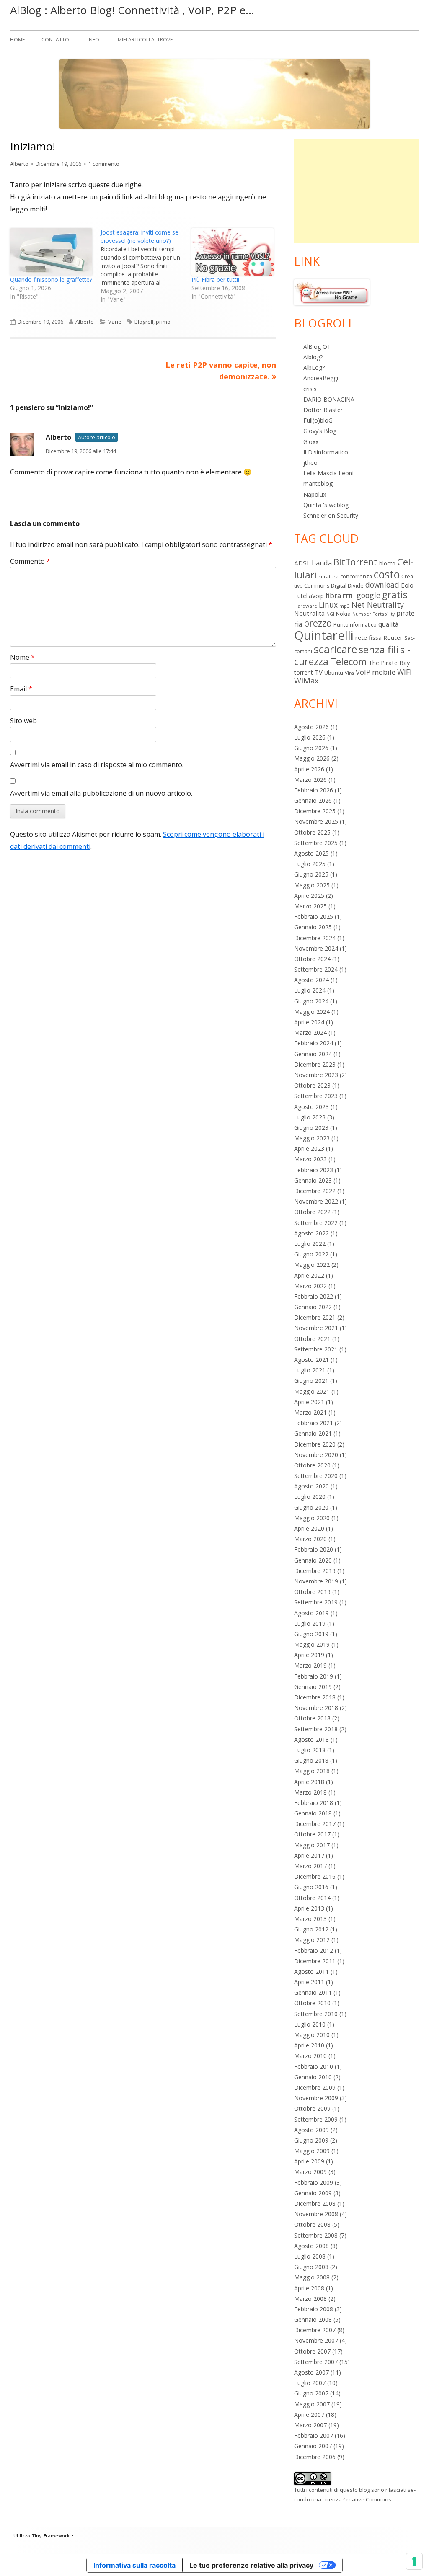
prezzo (318, 623)
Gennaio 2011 (313, 1992)
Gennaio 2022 (313, 1307)
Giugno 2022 (311, 1254)
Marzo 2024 (310, 1033)
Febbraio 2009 (314, 2183)
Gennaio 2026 (313, 801)
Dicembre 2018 (315, 1697)
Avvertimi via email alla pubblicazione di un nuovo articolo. (101, 793)
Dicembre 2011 (315, 1961)
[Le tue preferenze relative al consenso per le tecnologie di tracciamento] (414, 2561)
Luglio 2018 (310, 1750)
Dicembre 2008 (315, 2203)
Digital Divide (347, 585)
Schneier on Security (331, 515)
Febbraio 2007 (314, 2435)
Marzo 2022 (310, 1286)
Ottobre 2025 (312, 832)
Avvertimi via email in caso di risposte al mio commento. (97, 765)
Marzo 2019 (310, 1665)
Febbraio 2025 (314, 917)
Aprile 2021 (309, 1402)
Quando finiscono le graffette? (51, 280)
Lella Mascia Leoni (328, 473)
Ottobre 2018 (312, 1718)
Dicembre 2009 (315, 2087)
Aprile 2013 (309, 1908)
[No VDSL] (332, 292)
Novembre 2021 (316, 1328)
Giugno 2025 (311, 874)
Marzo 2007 (310, 2425)
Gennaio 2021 (313, 1433)
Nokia (343, 614)
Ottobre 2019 (312, 1592)
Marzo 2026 (310, 780)
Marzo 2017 (310, 1866)
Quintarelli (324, 635)
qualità (388, 624)
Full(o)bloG (318, 420)
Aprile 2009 (309, 2161)
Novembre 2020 (316, 1455)
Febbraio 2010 (314, 2067)
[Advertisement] (357, 191)
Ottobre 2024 (312, 959)
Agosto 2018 (311, 1739)
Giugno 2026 (311, 748)
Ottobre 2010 (312, 2003)
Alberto (19, 164)
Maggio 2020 (312, 1518)
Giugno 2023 (311, 1128)
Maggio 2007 (312, 2404)
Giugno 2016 (311, 1887)
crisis (310, 389)
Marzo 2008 (310, 2299)
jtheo (310, 463)
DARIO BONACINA (329, 399)
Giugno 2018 (311, 1760)
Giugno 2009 (311, 2140)
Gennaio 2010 (313, 2077)
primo (163, 322)
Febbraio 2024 (314, 1043)
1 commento (104, 164)
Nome (22, 657)
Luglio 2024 (310, 990)
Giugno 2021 (311, 1381)
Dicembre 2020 (315, 1444)
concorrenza (356, 576)
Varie (115, 322)
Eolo (407, 585)
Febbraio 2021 (314, 1423)
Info (93, 40)
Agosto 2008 (311, 2246)
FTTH (349, 596)
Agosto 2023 (311, 1107)
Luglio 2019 (310, 1623)
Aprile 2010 (309, 2045)
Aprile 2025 (309, 896)
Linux (328, 605)
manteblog (318, 483)
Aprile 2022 (309, 1275)
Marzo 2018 (310, 1792)
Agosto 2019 (311, 1613)
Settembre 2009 (316, 2119)
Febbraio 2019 (314, 1676)
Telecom (348, 661)
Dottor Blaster (323, 410)
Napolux (315, 494)
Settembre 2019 (316, 1602)
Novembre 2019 (316, 1581)
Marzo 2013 (310, 1919)
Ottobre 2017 (312, 1834)
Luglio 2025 (310, 864)
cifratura (328, 576)
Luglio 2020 (310, 1497)
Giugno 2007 (311, 2393)
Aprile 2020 (309, 1528)
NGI (330, 614)
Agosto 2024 (311, 980)
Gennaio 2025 (313, 927)
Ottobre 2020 (312, 1465)
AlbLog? (314, 367)
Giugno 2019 (311, 1634)
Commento (30, 561)
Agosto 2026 (311, 727)
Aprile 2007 (309, 2415)
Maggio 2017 (312, 1845)
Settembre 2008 (316, 2235)
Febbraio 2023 (314, 1170)
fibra (333, 595)
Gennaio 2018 (313, 1813)
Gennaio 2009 (313, 2193)
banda (322, 563)
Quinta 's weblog (326, 505)
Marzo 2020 (310, 1539)
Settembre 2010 (316, 2014)
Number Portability (373, 614)
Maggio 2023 (312, 1138)
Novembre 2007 (316, 2340)
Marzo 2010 (310, 2056)
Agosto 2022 (311, 1233)
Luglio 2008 (310, 2256)
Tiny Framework (51, 2536)
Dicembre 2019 (315, 1571)
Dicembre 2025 (315, 811)
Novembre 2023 (316, 1075)
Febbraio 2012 (314, 1951)
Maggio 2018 (312, 1771)
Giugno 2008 (311, 2267)
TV (319, 672)
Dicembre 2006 (315, 2457)
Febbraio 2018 (314, 1803)
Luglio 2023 (310, 1117)
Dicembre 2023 (315, 1064)
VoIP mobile (376, 672)
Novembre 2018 (316, 1708)
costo (387, 574)
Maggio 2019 (312, 1644)
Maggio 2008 (312, 2277)
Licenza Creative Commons (357, 2499)
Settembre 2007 (316, 2362)
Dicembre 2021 (315, 1317)
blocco (387, 563)
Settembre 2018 (316, 1729)
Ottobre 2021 (312, 1339)
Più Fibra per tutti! (215, 280)
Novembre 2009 (316, 2098)
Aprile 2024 (309, 1022)
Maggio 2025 (312, 885)
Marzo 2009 (310, 2172)
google (368, 595)
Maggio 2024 (312, 1012)
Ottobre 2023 (312, 1085)
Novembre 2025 (316, 821)
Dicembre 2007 (315, 2330)
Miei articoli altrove (145, 40)
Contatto (55, 40)
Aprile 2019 (309, 1655)
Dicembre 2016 (315, 1876)
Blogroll (144, 322)
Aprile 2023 (309, 1149)
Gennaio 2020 (313, 1560)
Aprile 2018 (309, 1782)
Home (17, 40)
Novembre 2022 (316, 1201)
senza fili (379, 650)
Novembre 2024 (316, 948)
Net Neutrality (378, 605)
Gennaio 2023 (313, 1180)
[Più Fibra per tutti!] (233, 252)
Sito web (23, 721)
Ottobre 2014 (312, 1898)
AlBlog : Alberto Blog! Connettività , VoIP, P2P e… (132, 10)
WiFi (404, 672)
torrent (304, 672)
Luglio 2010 (310, 2024)
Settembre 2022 (316, 1223)
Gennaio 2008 (313, 2319)
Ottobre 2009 (312, 2108)
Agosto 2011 (311, 1971)
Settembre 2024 (316, 969)
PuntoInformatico (355, 625)
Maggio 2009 (312, 2151)
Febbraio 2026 (314, 790)
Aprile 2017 (309, 1855)
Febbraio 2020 (314, 1549)
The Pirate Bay (389, 663)
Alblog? (313, 357)
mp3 (345, 606)
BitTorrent (355, 562)
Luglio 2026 (310, 737)
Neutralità (309, 613)
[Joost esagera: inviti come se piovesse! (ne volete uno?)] (146, 266)
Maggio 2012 (312, 1940)
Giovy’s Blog (320, 431)
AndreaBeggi (321, 378)
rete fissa (368, 637)
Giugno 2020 (311, 1507)
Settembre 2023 (316, 1096)
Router (393, 637)
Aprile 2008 (309, 2288)
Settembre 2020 (316, 1476)
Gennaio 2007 (313, 2446)
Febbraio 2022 (314, 1296)
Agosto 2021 (311, 1360)
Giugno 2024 (311, 1001)
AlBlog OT (317, 347)
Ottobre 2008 (312, 2224)
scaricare (335, 649)
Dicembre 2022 (315, 1191)
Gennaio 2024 (313, 1054)
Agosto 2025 (311, 853)
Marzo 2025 (310, 906)
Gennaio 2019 (313, 1687)
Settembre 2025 (316, 843)
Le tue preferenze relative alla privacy (251, 2565)
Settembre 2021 (316, 1349)
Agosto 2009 (311, 2130)
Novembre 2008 (316, 2214)
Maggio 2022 (312, 1265)
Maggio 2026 (312, 758)
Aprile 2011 (309, 1982)
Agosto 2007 (311, 2372)
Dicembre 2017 (315, 1824)
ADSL (302, 563)
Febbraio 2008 (314, 2309)
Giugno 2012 (311, 1929)
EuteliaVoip (309, 596)
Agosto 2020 (311, 1486)
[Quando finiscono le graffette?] (51, 252)
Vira (349, 673)
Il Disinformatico (326, 452)
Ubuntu (334, 673)
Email (21, 689)
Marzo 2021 (310, 1412)
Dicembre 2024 (315, 938)
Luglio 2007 (310, 2383)
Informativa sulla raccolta (134, 2565)
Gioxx (311, 442)
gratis (395, 594)
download (382, 585)
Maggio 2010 (312, 2035)
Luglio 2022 (310, 1244)
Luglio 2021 (310, 1370)
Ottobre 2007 (312, 2351)
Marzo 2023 (310, 1159)
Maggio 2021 (312, 1391)
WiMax (306, 681)
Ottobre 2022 (312, 1212)
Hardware (306, 606)
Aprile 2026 (309, 769)
